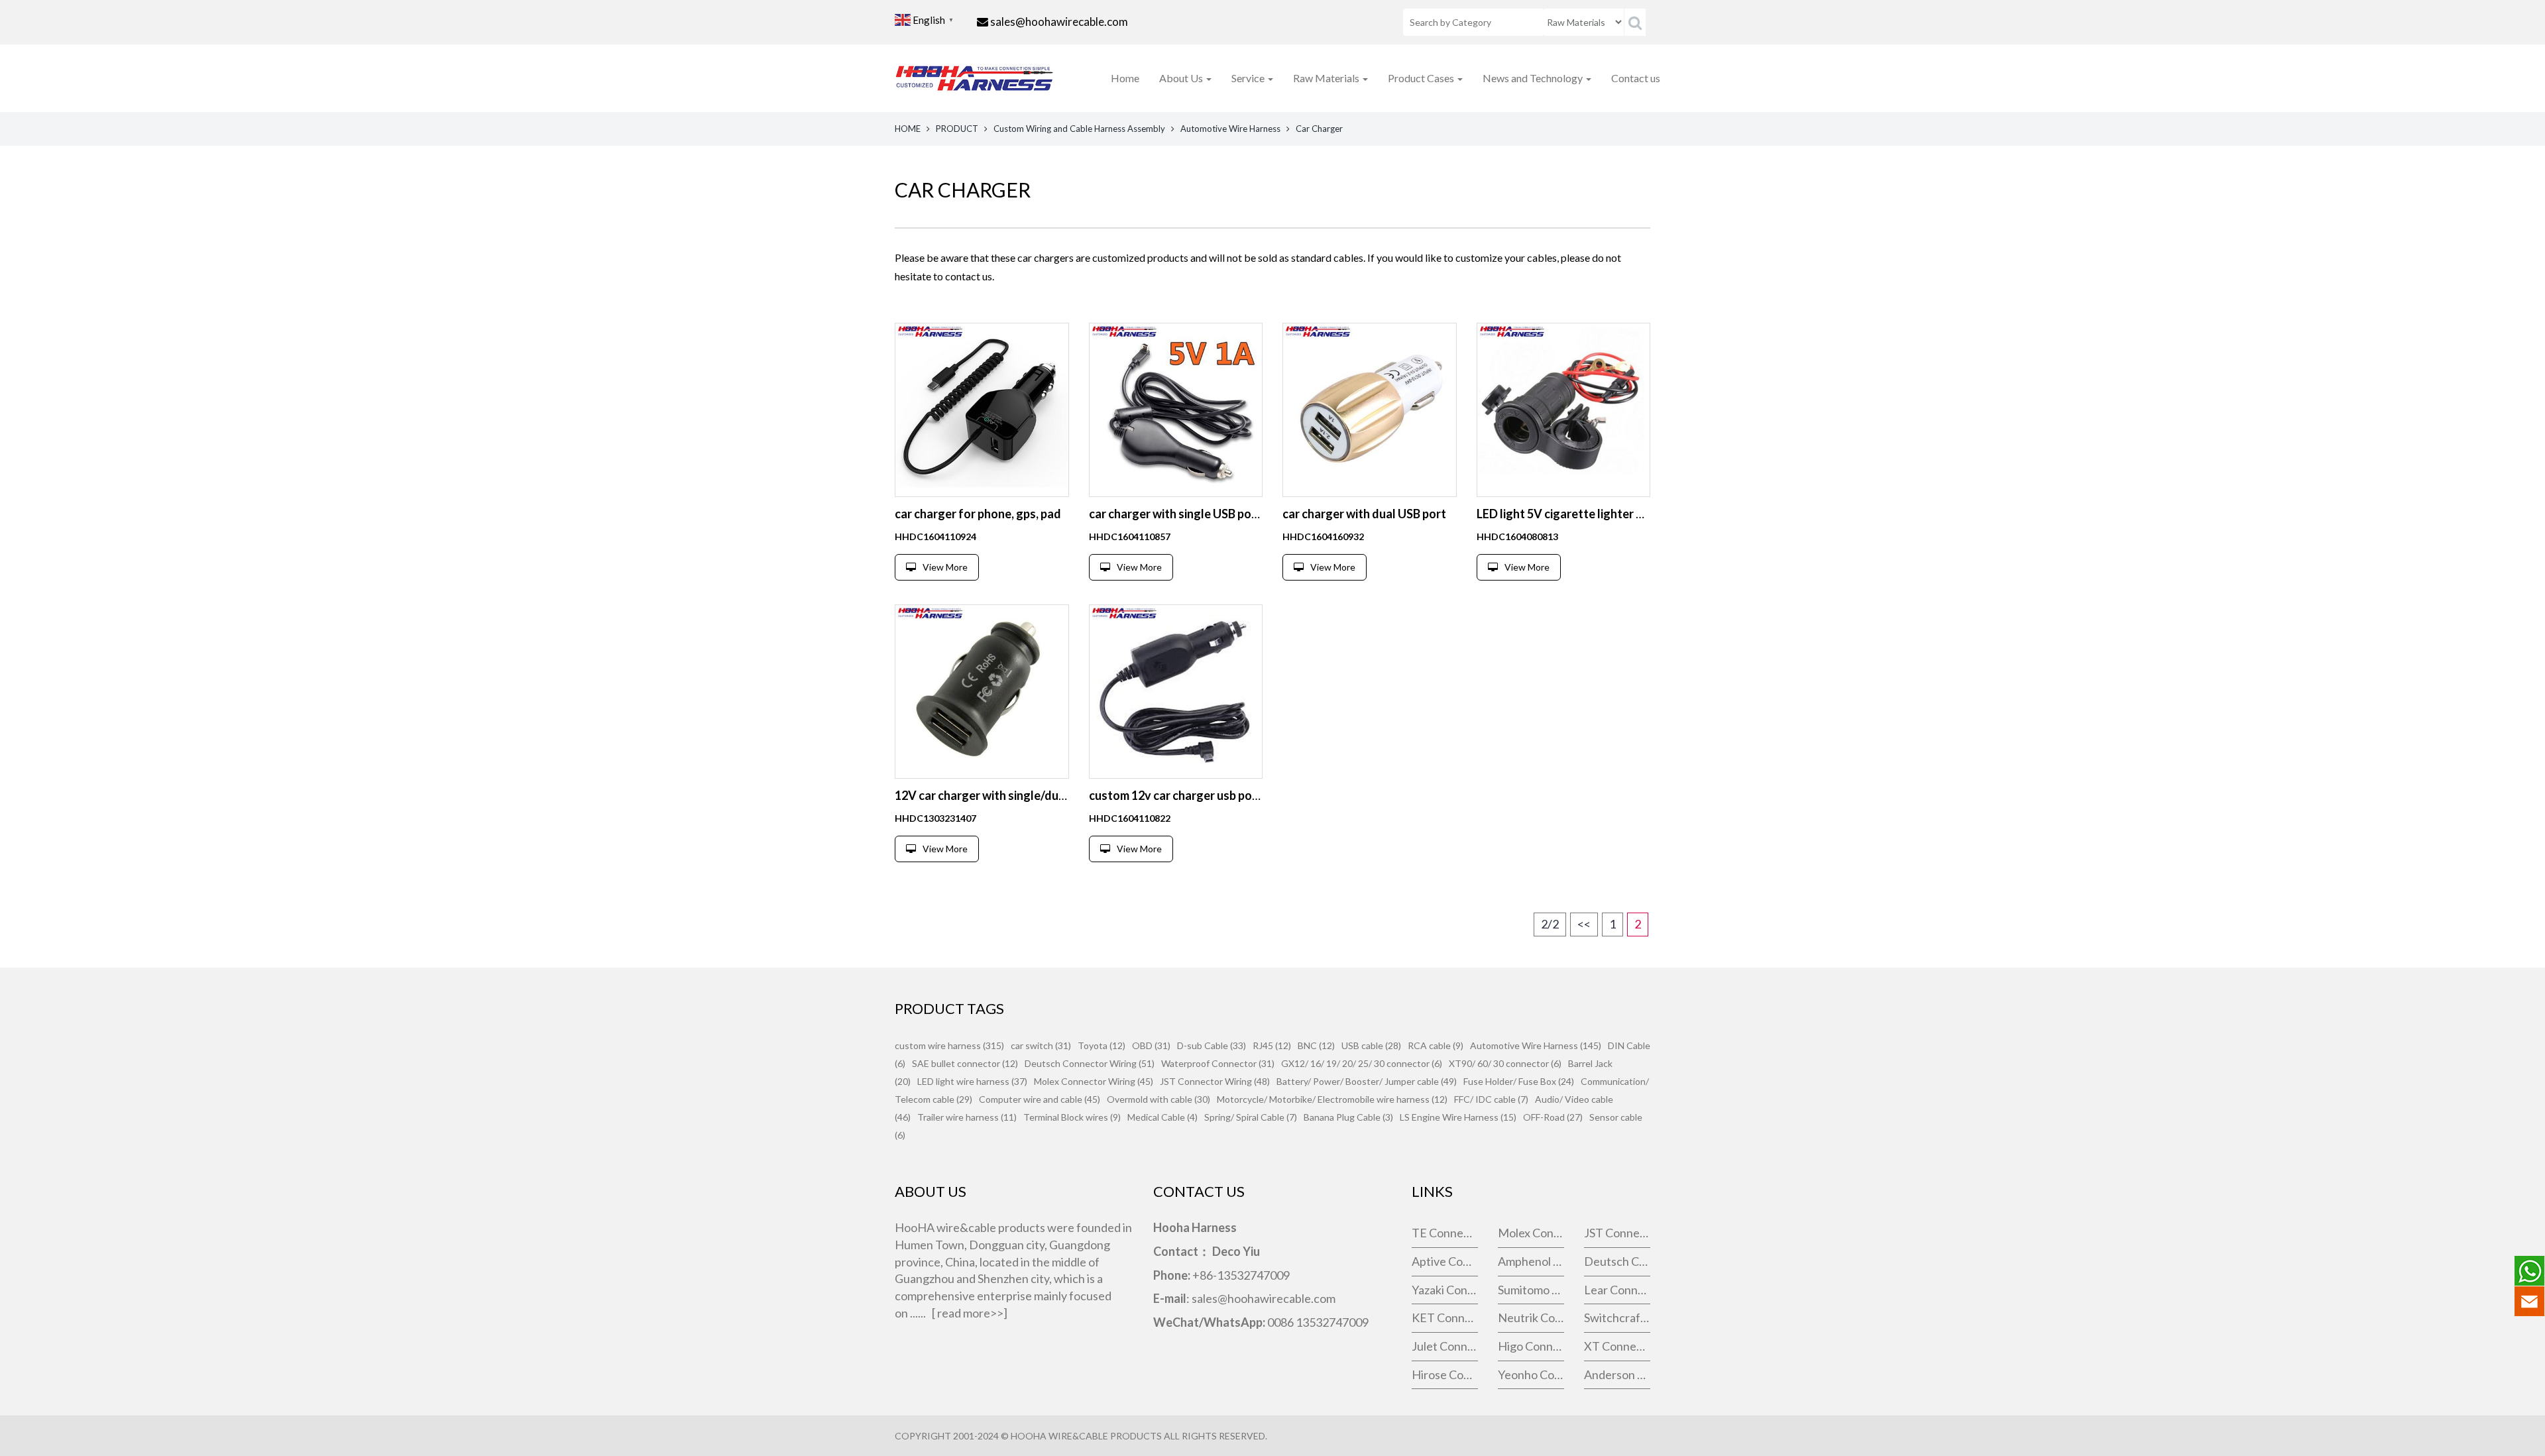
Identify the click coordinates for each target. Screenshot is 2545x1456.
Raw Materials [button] (1327, 78)
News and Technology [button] (1534, 78)
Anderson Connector (1617, 1374)
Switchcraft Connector (1617, 1317)
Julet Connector (1445, 1346)
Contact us (1636, 78)
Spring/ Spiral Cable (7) (1251, 1117)
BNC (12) (1316, 1045)
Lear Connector (1617, 1290)
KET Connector (1445, 1317)
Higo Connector (1531, 1346)
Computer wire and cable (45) (1040, 1099)
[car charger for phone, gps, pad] (982, 410)
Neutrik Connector (1531, 1317)
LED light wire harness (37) (972, 1081)
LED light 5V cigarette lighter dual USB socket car (1610, 514)
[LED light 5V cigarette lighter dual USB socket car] (1564, 410)
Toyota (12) (1102, 1045)
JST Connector (1617, 1233)
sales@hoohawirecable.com (1059, 22)
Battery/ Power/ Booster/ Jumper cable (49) (1367, 1081)
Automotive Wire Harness (1230, 129)
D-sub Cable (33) (1212, 1045)
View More (945, 567)
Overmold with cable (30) (1159, 1099)
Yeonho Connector (1531, 1374)
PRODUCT (957, 129)
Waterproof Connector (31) (1218, 1063)
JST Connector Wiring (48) (1215, 1081)
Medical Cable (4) (1162, 1117)
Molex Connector (1531, 1233)
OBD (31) (1151, 1045)
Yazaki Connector (1445, 1290)
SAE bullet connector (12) (965, 1063)
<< (1584, 924)
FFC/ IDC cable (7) (1491, 1099)
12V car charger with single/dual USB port (1007, 795)
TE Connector (1445, 1233)
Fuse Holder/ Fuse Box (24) (1519, 1081)
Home (1125, 78)
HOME (908, 129)
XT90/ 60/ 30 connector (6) (1505, 1063)
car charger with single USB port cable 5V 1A (1208, 514)
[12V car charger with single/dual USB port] (982, 692)
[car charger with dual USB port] (1370, 410)
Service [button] (1249, 78)
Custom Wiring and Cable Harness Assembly (1079, 129)
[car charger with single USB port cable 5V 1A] (1176, 410)
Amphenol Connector (1531, 1261)
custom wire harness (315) (949, 1045)
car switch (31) (1041, 1045)
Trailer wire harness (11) (967, 1117)
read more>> (970, 1313)
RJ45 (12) (1272, 1045)
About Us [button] (1182, 78)
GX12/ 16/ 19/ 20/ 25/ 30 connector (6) (1362, 1063)
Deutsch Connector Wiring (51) (1090, 1063)
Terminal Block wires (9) (1072, 1117)
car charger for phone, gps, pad (978, 514)
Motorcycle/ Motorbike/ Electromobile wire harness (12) (1332, 1099)
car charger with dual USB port (1364, 514)
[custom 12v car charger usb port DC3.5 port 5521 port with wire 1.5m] (1176, 692)
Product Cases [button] (1422, 78)
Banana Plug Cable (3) (1348, 1117)
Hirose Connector (1445, 1374)
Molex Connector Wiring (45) (1094, 1081)
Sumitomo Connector (1531, 1290)
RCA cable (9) (1436, 1045)
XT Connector (1617, 1346)
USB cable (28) (1371, 1045)
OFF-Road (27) (1553, 1117)
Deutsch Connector (1617, 1261)
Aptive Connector (1445, 1261)
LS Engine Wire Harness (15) (1458, 1117)
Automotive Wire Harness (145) (1536, 1045)
